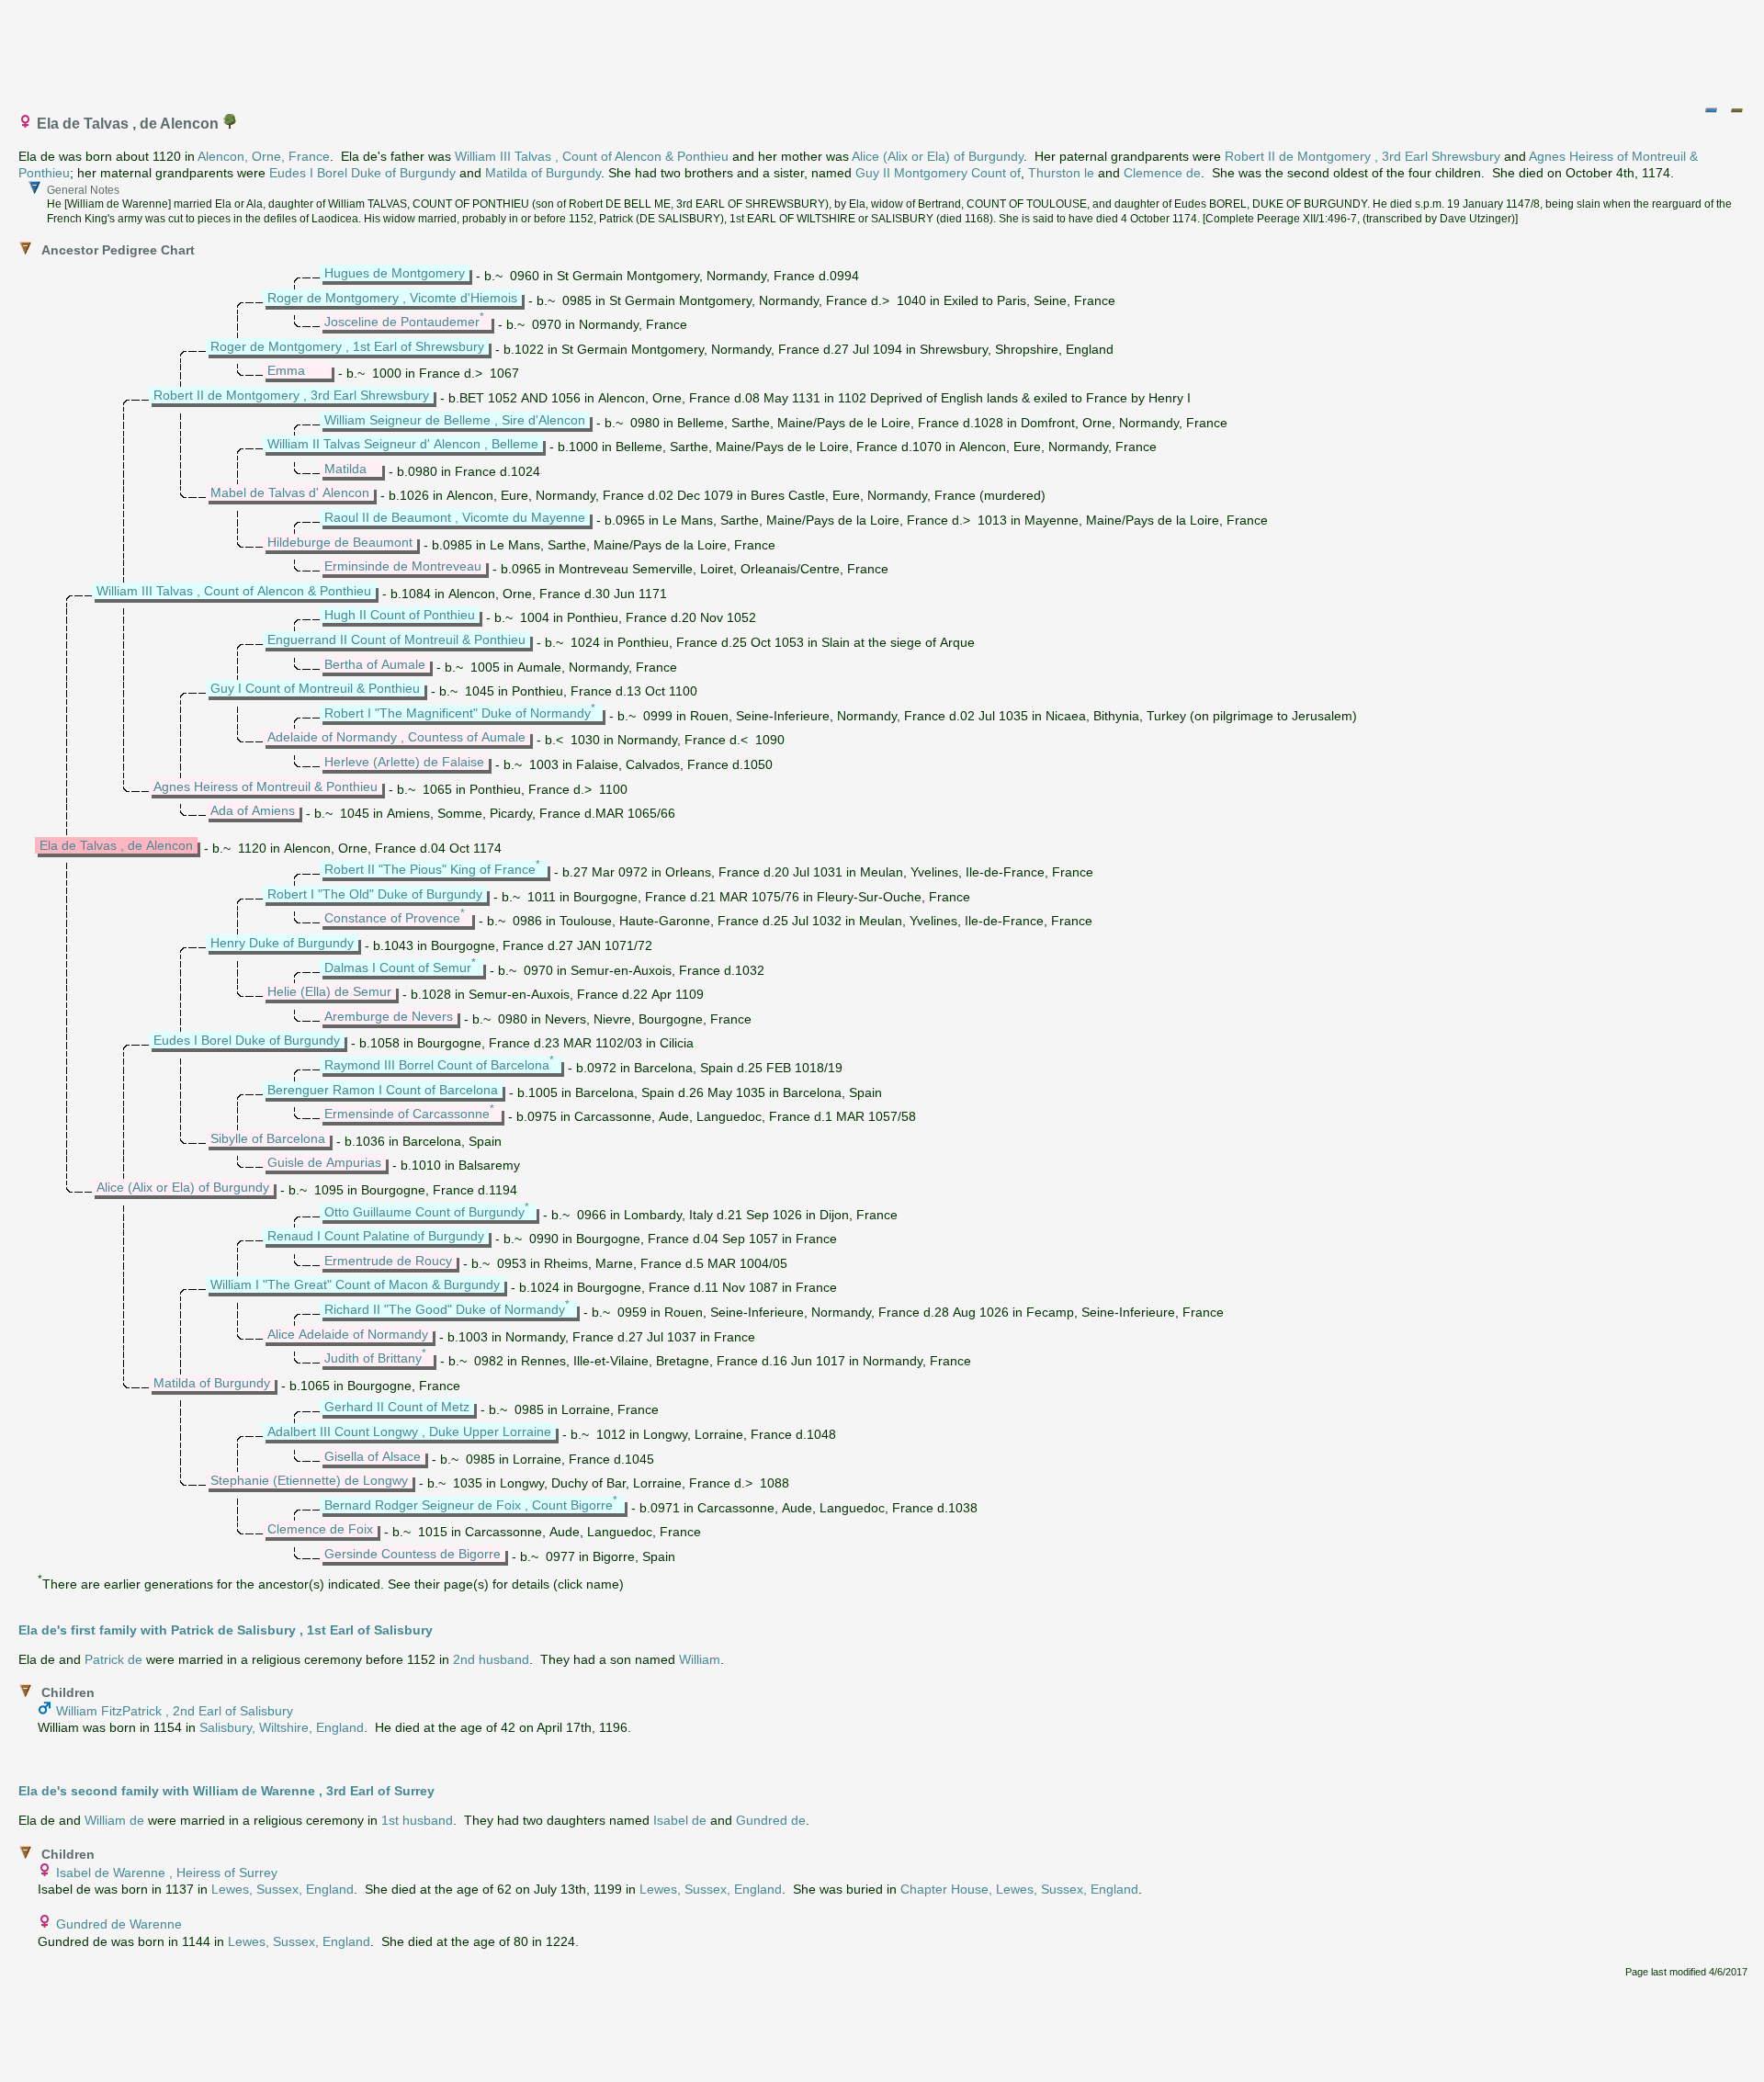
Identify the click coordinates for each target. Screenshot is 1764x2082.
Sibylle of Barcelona (268, 1138)
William (700, 1659)
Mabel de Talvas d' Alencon (290, 492)
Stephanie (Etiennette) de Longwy (309, 1480)
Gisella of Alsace (373, 1456)
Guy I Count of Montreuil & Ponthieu (315, 688)
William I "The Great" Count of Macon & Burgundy (355, 1284)
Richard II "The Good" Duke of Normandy (445, 1309)
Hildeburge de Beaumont (340, 542)
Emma (286, 370)
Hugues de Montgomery (395, 273)
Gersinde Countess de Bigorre (413, 1554)
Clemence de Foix (320, 1529)
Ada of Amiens (253, 810)
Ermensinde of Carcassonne (407, 1114)
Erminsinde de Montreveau (403, 566)
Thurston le (1061, 173)
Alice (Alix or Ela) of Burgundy (938, 156)
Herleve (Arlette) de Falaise (404, 762)
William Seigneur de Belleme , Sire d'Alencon (455, 420)
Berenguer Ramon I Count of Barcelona (383, 1090)
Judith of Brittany (373, 1358)
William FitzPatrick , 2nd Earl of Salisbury (175, 1711)
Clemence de (1162, 173)
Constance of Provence (392, 918)
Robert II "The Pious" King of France (430, 869)
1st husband (417, 1820)
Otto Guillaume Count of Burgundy (424, 1212)
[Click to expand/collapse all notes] (1711, 110)
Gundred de (771, 1820)
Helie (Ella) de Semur (329, 991)
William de (114, 1820)
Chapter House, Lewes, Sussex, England (1019, 1889)
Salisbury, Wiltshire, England (282, 1727)
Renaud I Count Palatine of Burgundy (376, 1236)
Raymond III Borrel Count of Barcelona (437, 1065)
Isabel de (680, 1820)
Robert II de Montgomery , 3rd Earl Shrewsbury (1363, 156)
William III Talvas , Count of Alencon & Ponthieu (592, 156)
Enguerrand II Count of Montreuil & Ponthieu (396, 639)
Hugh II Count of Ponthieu (400, 615)
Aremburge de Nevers (389, 1016)
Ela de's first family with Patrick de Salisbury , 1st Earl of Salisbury (226, 1630)
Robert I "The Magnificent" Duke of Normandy (458, 713)
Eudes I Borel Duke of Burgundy (362, 173)
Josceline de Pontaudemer (402, 322)
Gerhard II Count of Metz (397, 1407)
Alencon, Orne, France (264, 156)
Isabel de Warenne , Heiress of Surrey (167, 1873)
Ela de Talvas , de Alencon (116, 845)
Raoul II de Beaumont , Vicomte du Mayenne (455, 517)
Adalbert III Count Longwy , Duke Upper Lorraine (409, 1431)
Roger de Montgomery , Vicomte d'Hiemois (392, 298)
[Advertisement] (883, 49)
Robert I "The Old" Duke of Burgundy (375, 894)
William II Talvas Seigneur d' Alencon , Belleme (403, 444)
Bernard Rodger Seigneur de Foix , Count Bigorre (469, 1505)
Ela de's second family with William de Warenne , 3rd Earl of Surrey (226, 1791)
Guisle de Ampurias (324, 1162)
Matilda (345, 469)
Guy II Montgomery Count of (938, 173)
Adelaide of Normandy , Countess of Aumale (396, 737)
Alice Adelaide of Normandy (348, 1334)
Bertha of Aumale (375, 664)
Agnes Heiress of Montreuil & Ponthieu (266, 786)
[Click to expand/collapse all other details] (1736, 110)
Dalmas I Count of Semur (398, 967)
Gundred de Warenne (119, 1924)
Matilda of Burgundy (543, 173)
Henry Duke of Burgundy (282, 943)
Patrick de (113, 1659)
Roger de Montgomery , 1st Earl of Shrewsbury (347, 346)
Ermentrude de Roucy (388, 1261)
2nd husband (491, 1659)
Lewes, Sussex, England (283, 1889)
